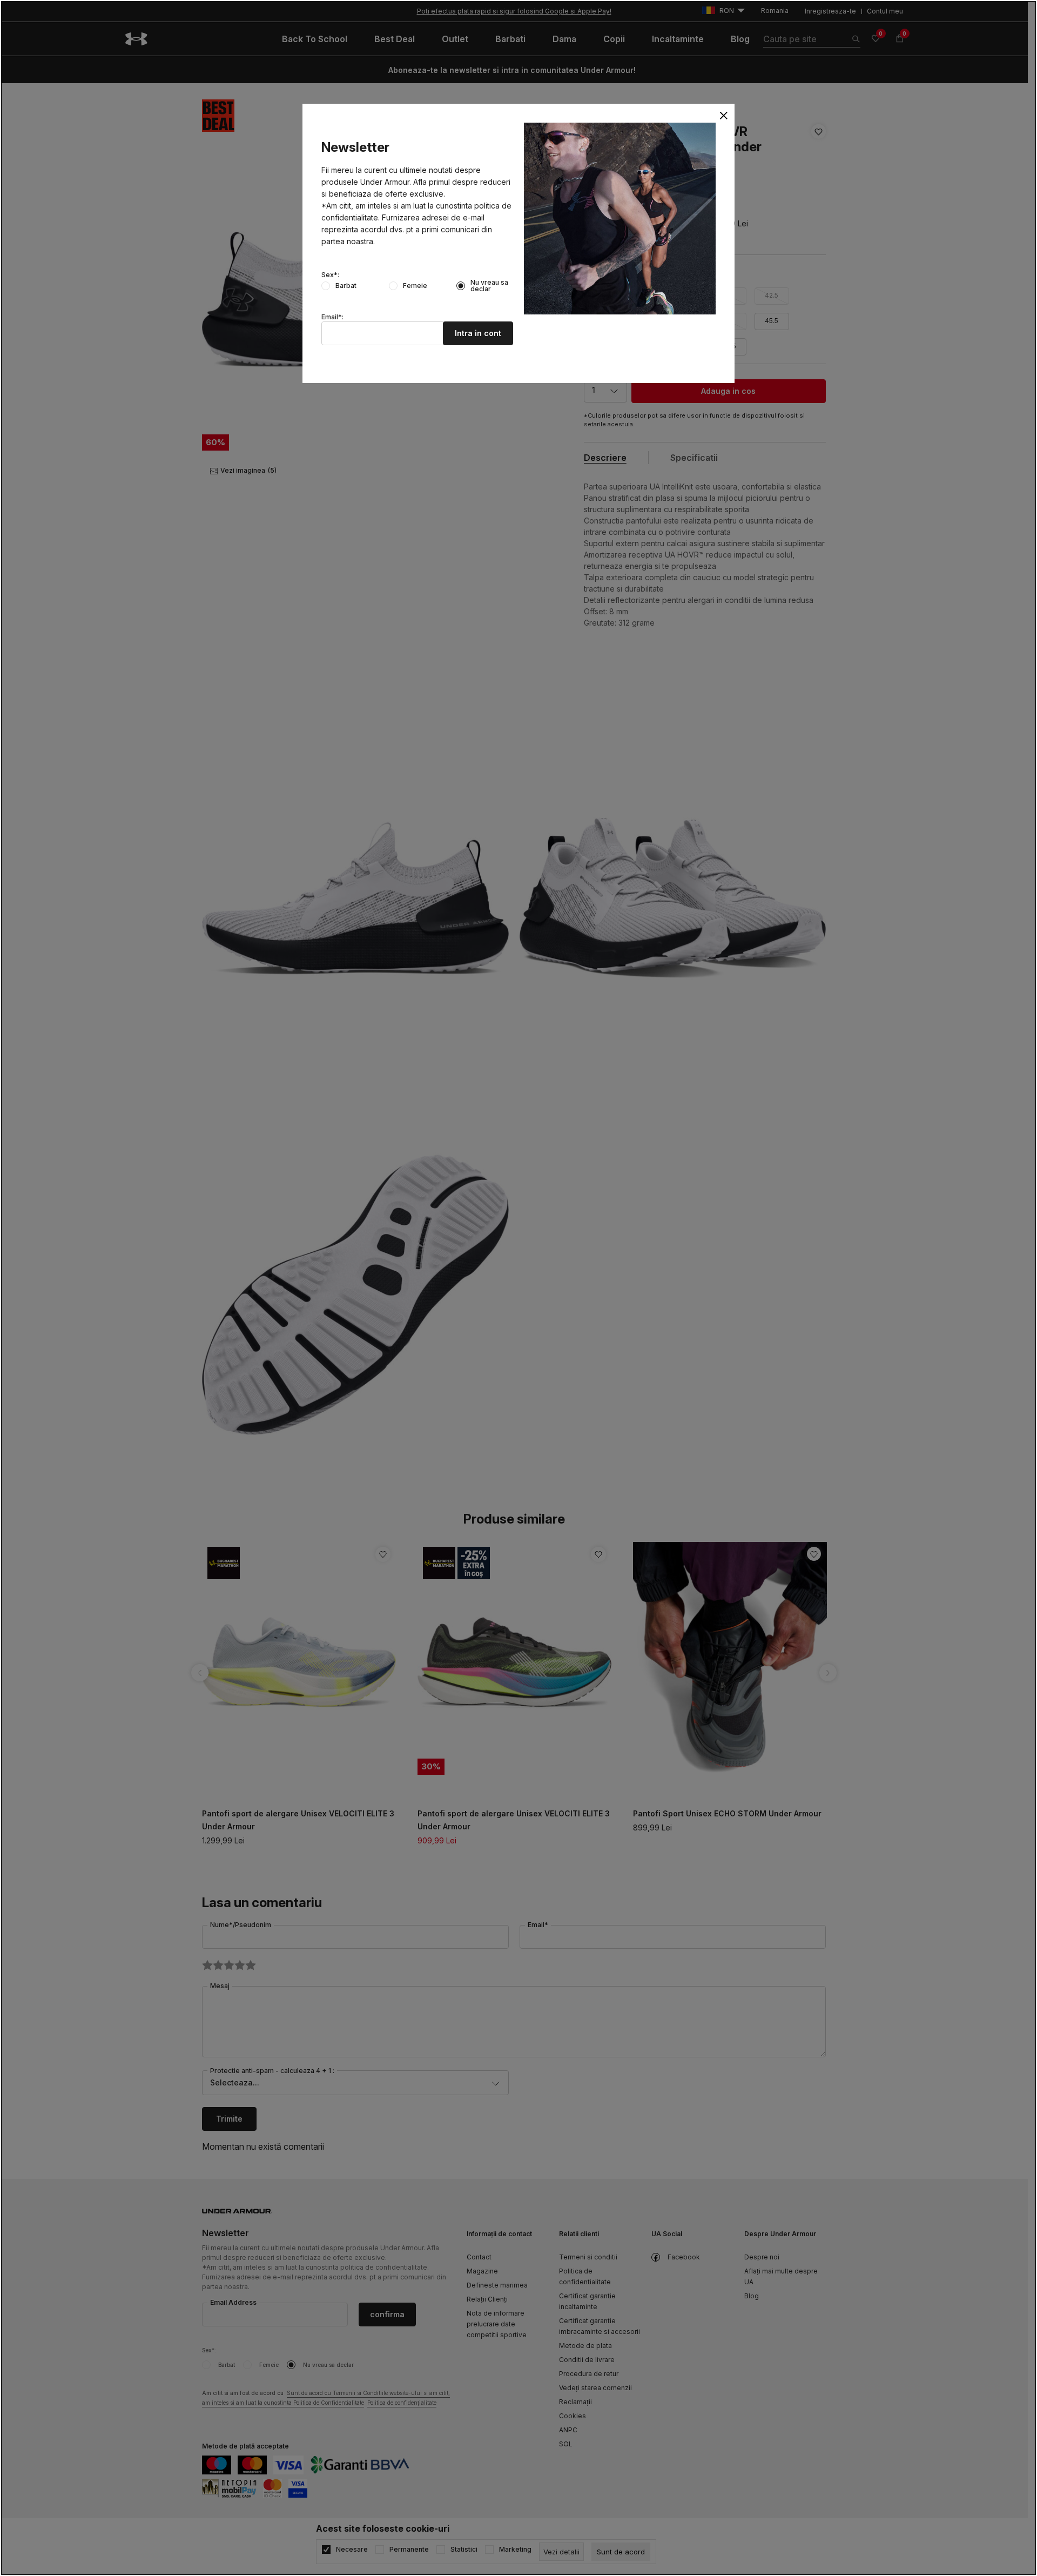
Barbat (346, 286)
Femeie (415, 286)
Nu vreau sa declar (489, 286)
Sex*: (330, 275)
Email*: (332, 317)
